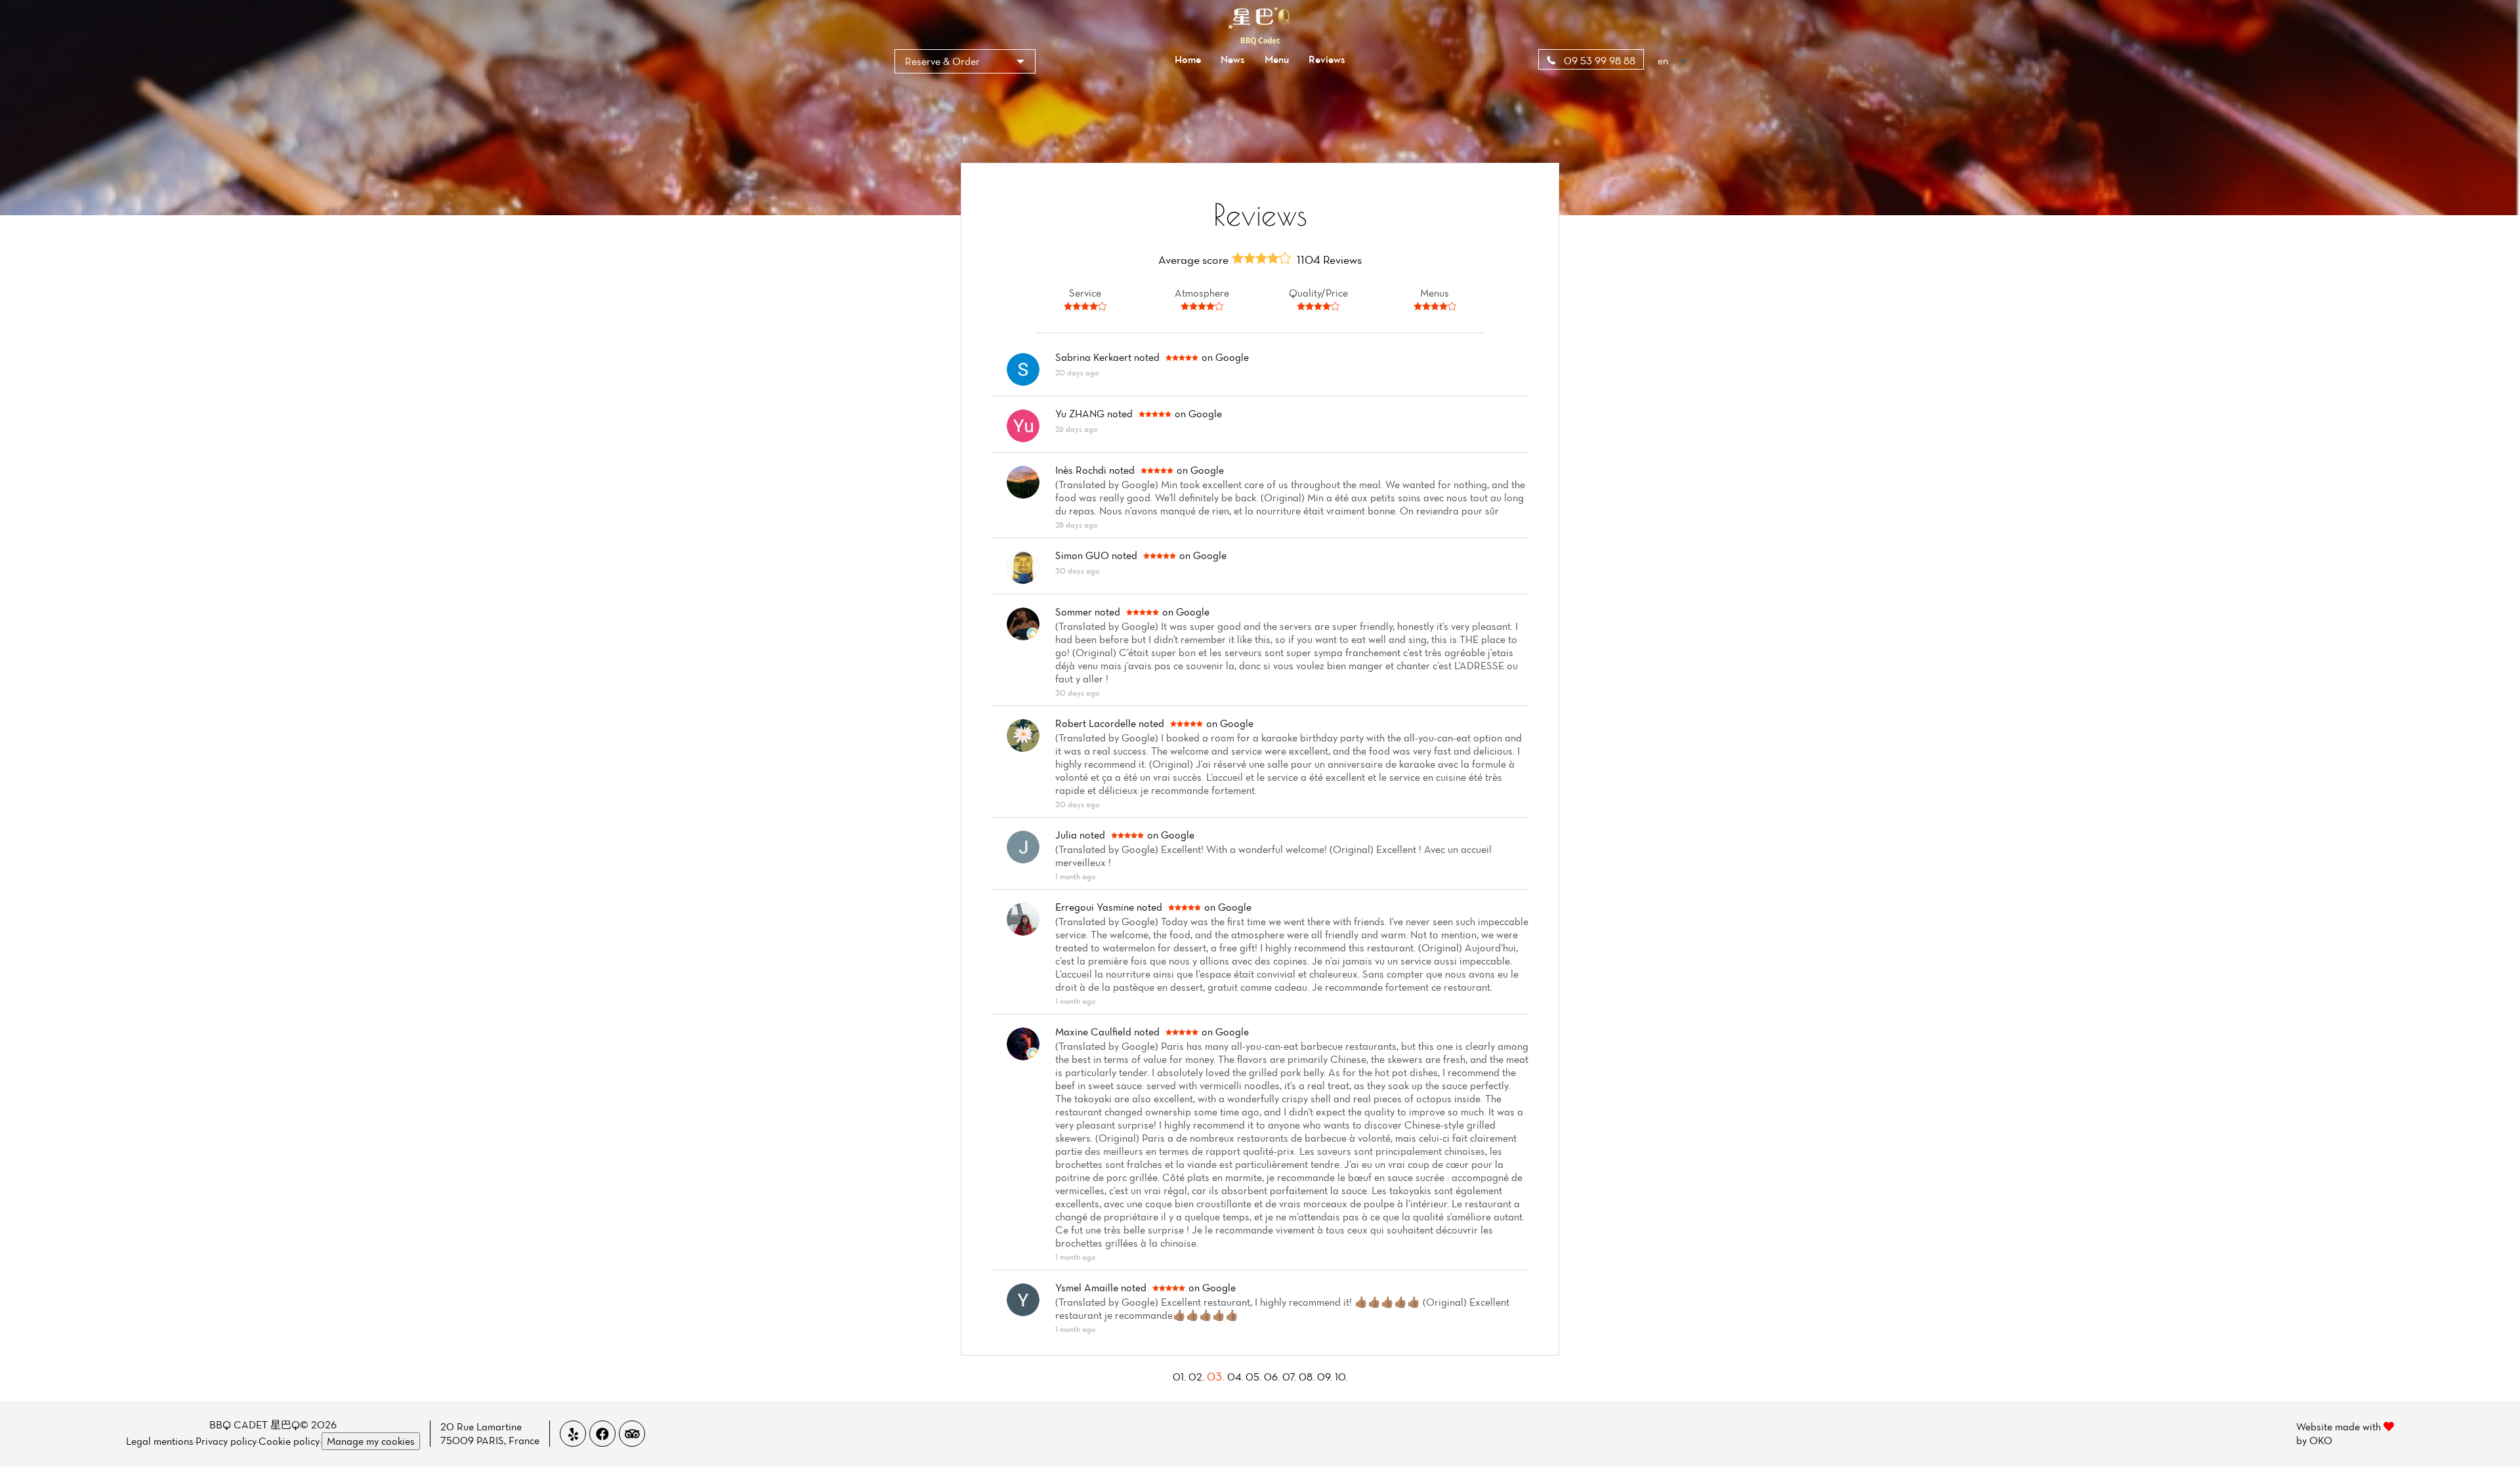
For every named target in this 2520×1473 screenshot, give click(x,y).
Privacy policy (226, 1441)
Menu (1277, 59)
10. (1341, 1377)
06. (1273, 1377)
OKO (2321, 1440)
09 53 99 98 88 (1598, 60)
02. (1198, 1377)
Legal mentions (160, 1441)
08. (1308, 1377)
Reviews (1327, 59)
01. (1181, 1377)
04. (1236, 1377)
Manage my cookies (371, 1441)
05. (1255, 1377)
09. (1326, 1377)
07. (1291, 1377)
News (1233, 59)
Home (1188, 59)
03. (1217, 1376)
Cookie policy (289, 1441)
